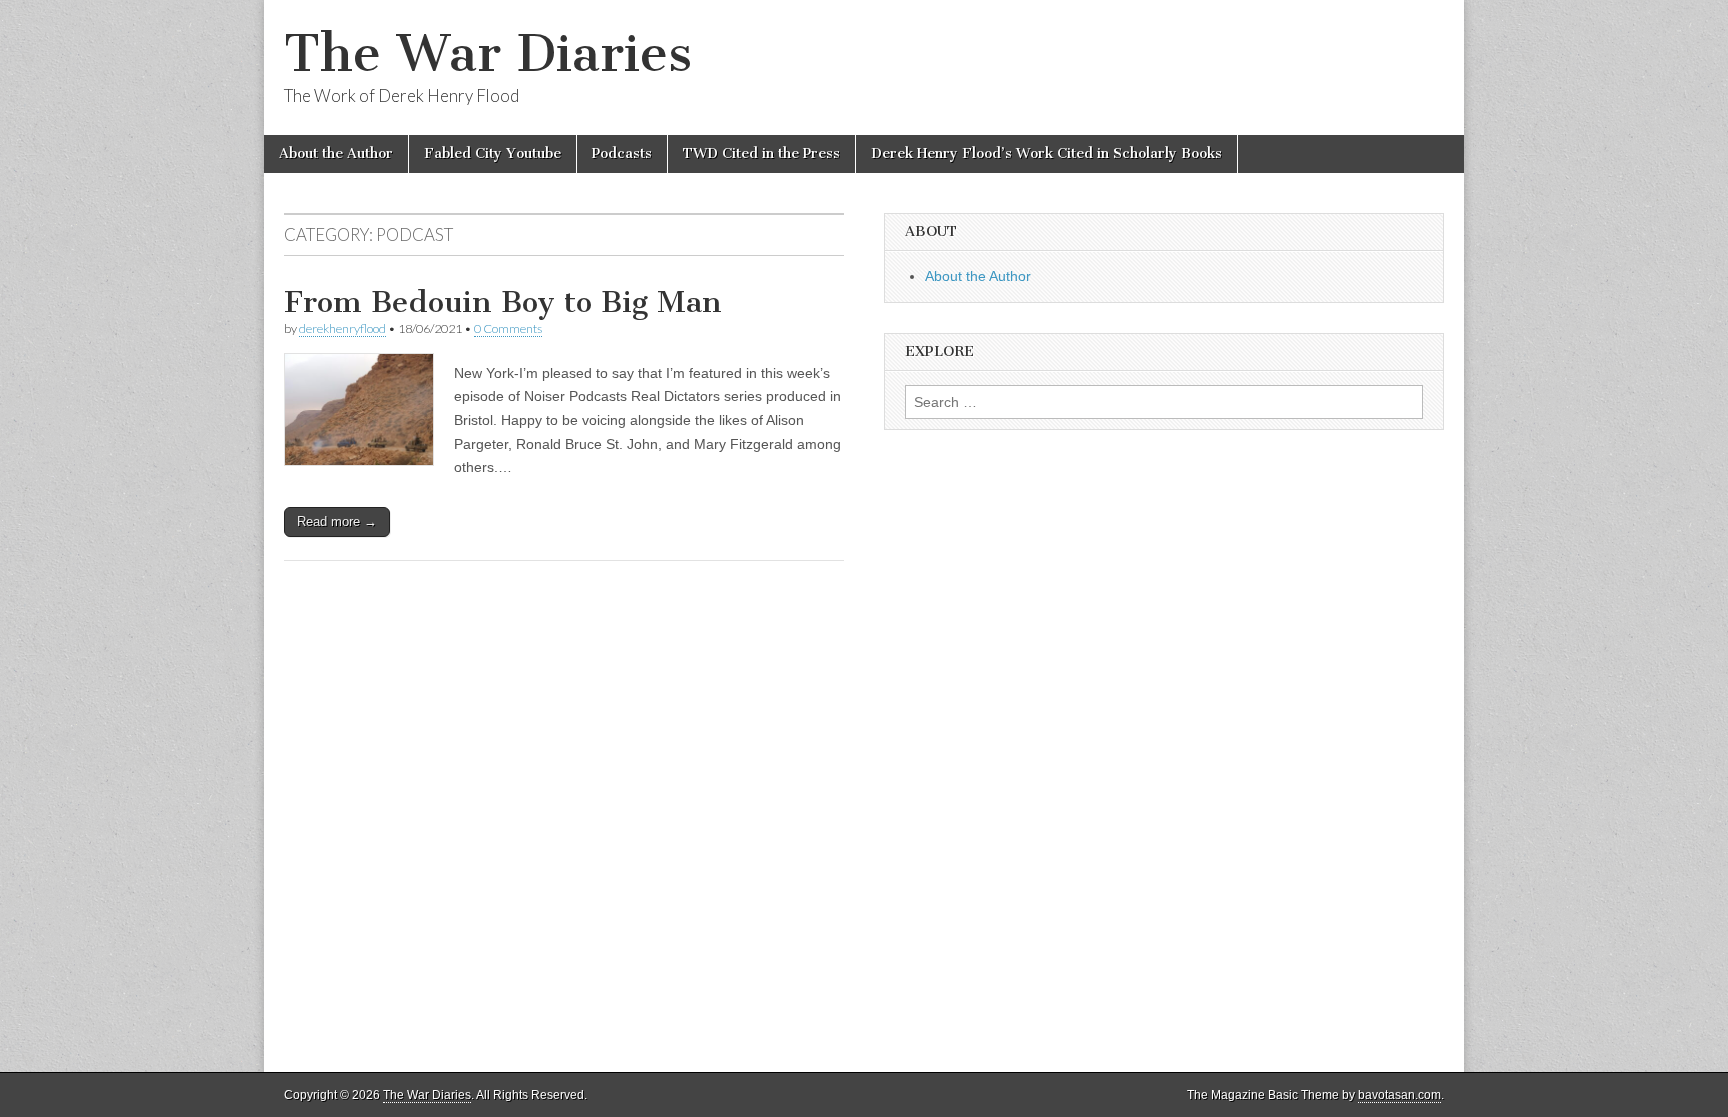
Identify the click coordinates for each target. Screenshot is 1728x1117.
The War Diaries (488, 53)
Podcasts (622, 153)
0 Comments (508, 328)
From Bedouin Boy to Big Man (503, 302)
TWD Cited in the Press (761, 153)
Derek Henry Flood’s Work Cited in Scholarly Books (1046, 153)
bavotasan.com (1399, 1095)
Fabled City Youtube (492, 153)
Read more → (337, 521)
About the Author (336, 153)
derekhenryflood (342, 328)
